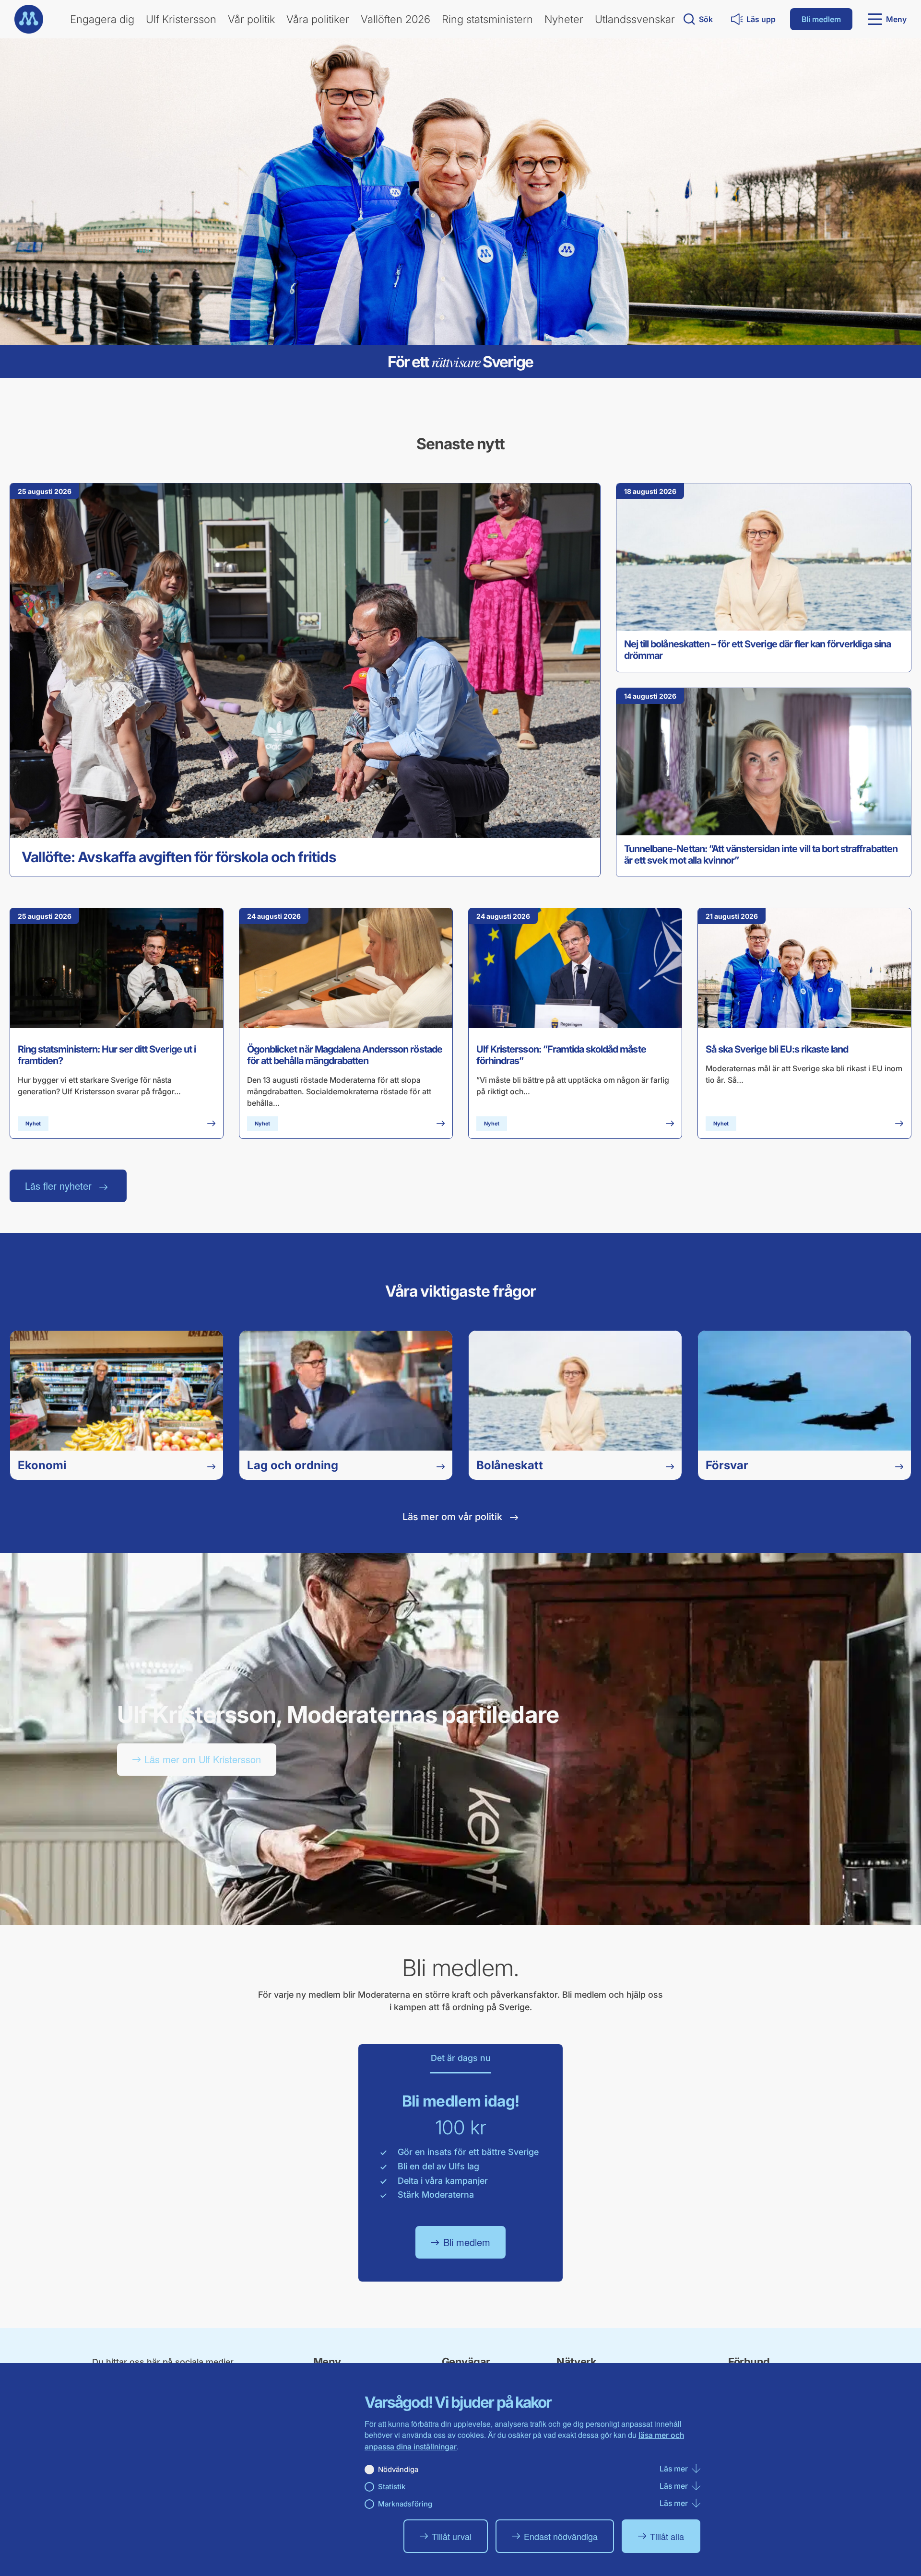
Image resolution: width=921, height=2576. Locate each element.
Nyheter (564, 19)
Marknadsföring (405, 2504)
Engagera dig (102, 19)
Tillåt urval (452, 2536)
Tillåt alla (667, 2536)
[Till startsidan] (29, 19)
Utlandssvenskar (635, 19)
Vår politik (251, 19)
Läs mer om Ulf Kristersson (203, 1759)
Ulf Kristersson (181, 19)
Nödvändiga (398, 2469)
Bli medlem (821, 19)
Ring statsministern (487, 19)
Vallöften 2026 (396, 19)
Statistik (392, 2487)
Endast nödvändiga (561, 2536)
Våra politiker (318, 19)
